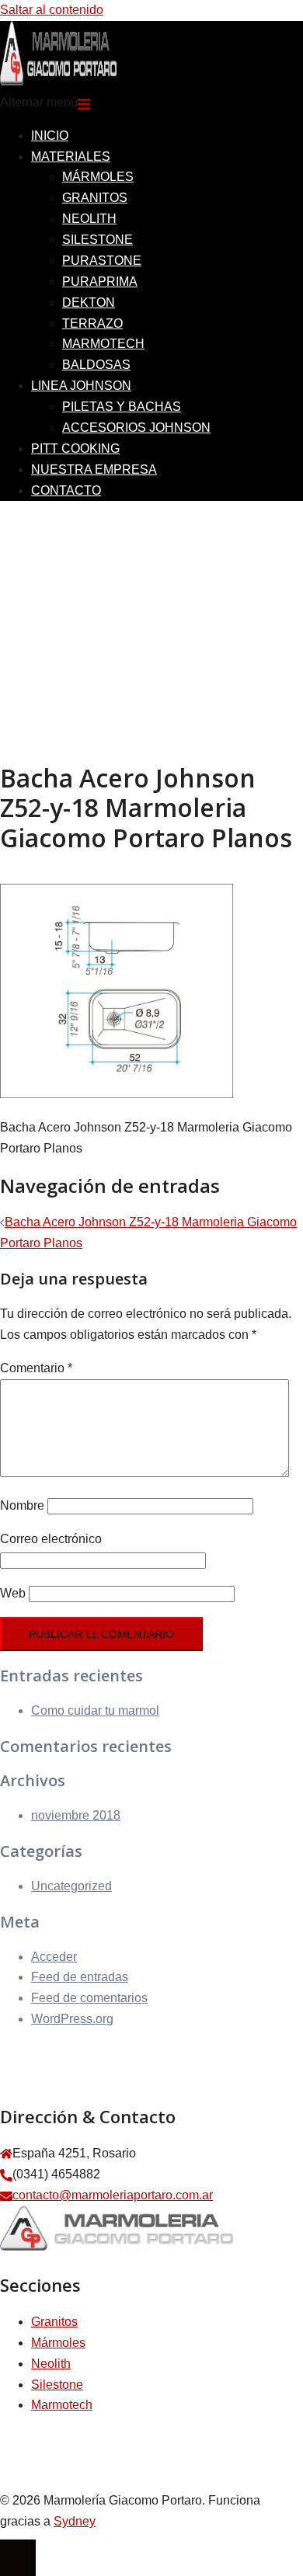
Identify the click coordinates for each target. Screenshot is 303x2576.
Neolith (51, 2364)
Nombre (22, 1505)
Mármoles (58, 2343)
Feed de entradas (80, 1977)
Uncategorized (71, 1886)
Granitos (54, 2322)
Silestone (57, 2385)
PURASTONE (102, 261)
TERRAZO (92, 323)
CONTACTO (66, 490)
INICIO (50, 136)
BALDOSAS (96, 365)
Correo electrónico (51, 1539)
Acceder (54, 1957)
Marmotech (62, 2405)
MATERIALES (71, 156)
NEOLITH (89, 219)
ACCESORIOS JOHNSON (136, 428)
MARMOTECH (103, 344)
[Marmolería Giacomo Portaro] (58, 81)
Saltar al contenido (52, 10)
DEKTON (89, 302)
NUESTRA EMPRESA (94, 469)
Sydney (75, 2521)
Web (13, 1593)
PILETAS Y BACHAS (122, 407)
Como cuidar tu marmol (95, 1710)
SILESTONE (98, 240)
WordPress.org (72, 2019)
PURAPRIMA (100, 282)
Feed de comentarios (89, 1998)
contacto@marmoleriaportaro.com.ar (113, 2195)
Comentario (36, 1368)
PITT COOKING (75, 448)
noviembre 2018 (76, 1815)
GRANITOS (95, 198)
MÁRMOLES (98, 177)
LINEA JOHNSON (81, 386)
